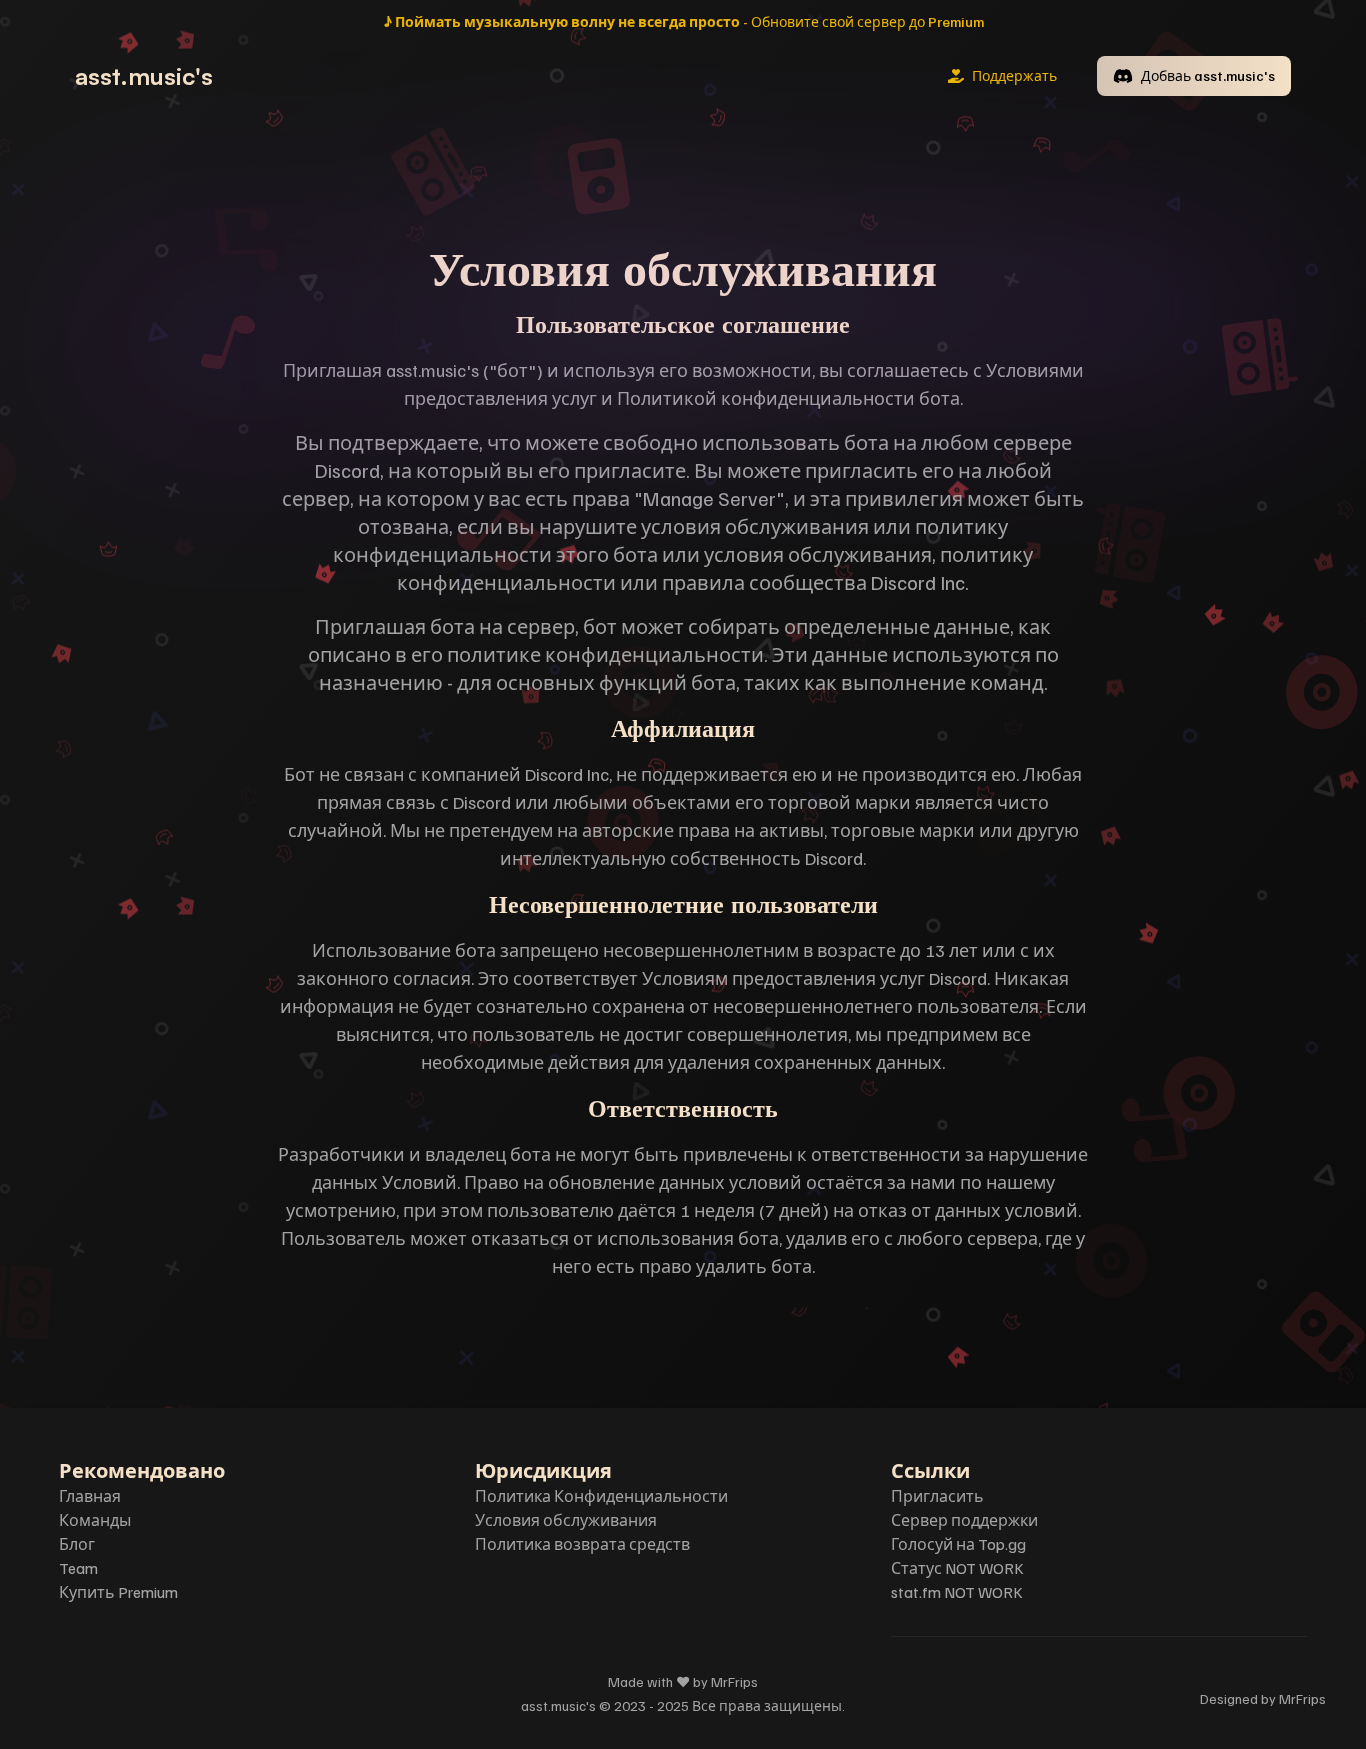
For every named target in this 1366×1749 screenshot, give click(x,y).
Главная (90, 1496)
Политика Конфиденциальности (601, 1496)
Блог (77, 1544)
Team (78, 1568)
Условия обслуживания (566, 1520)
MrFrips (1302, 1698)
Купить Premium (118, 1592)
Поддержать (1014, 75)
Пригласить (937, 1496)
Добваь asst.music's (1208, 75)
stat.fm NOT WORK (957, 1592)
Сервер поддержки (964, 1520)
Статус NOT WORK (957, 1568)
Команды (95, 1520)
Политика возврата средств (582, 1544)
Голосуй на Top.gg (958, 1544)
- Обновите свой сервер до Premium (683, 21)
